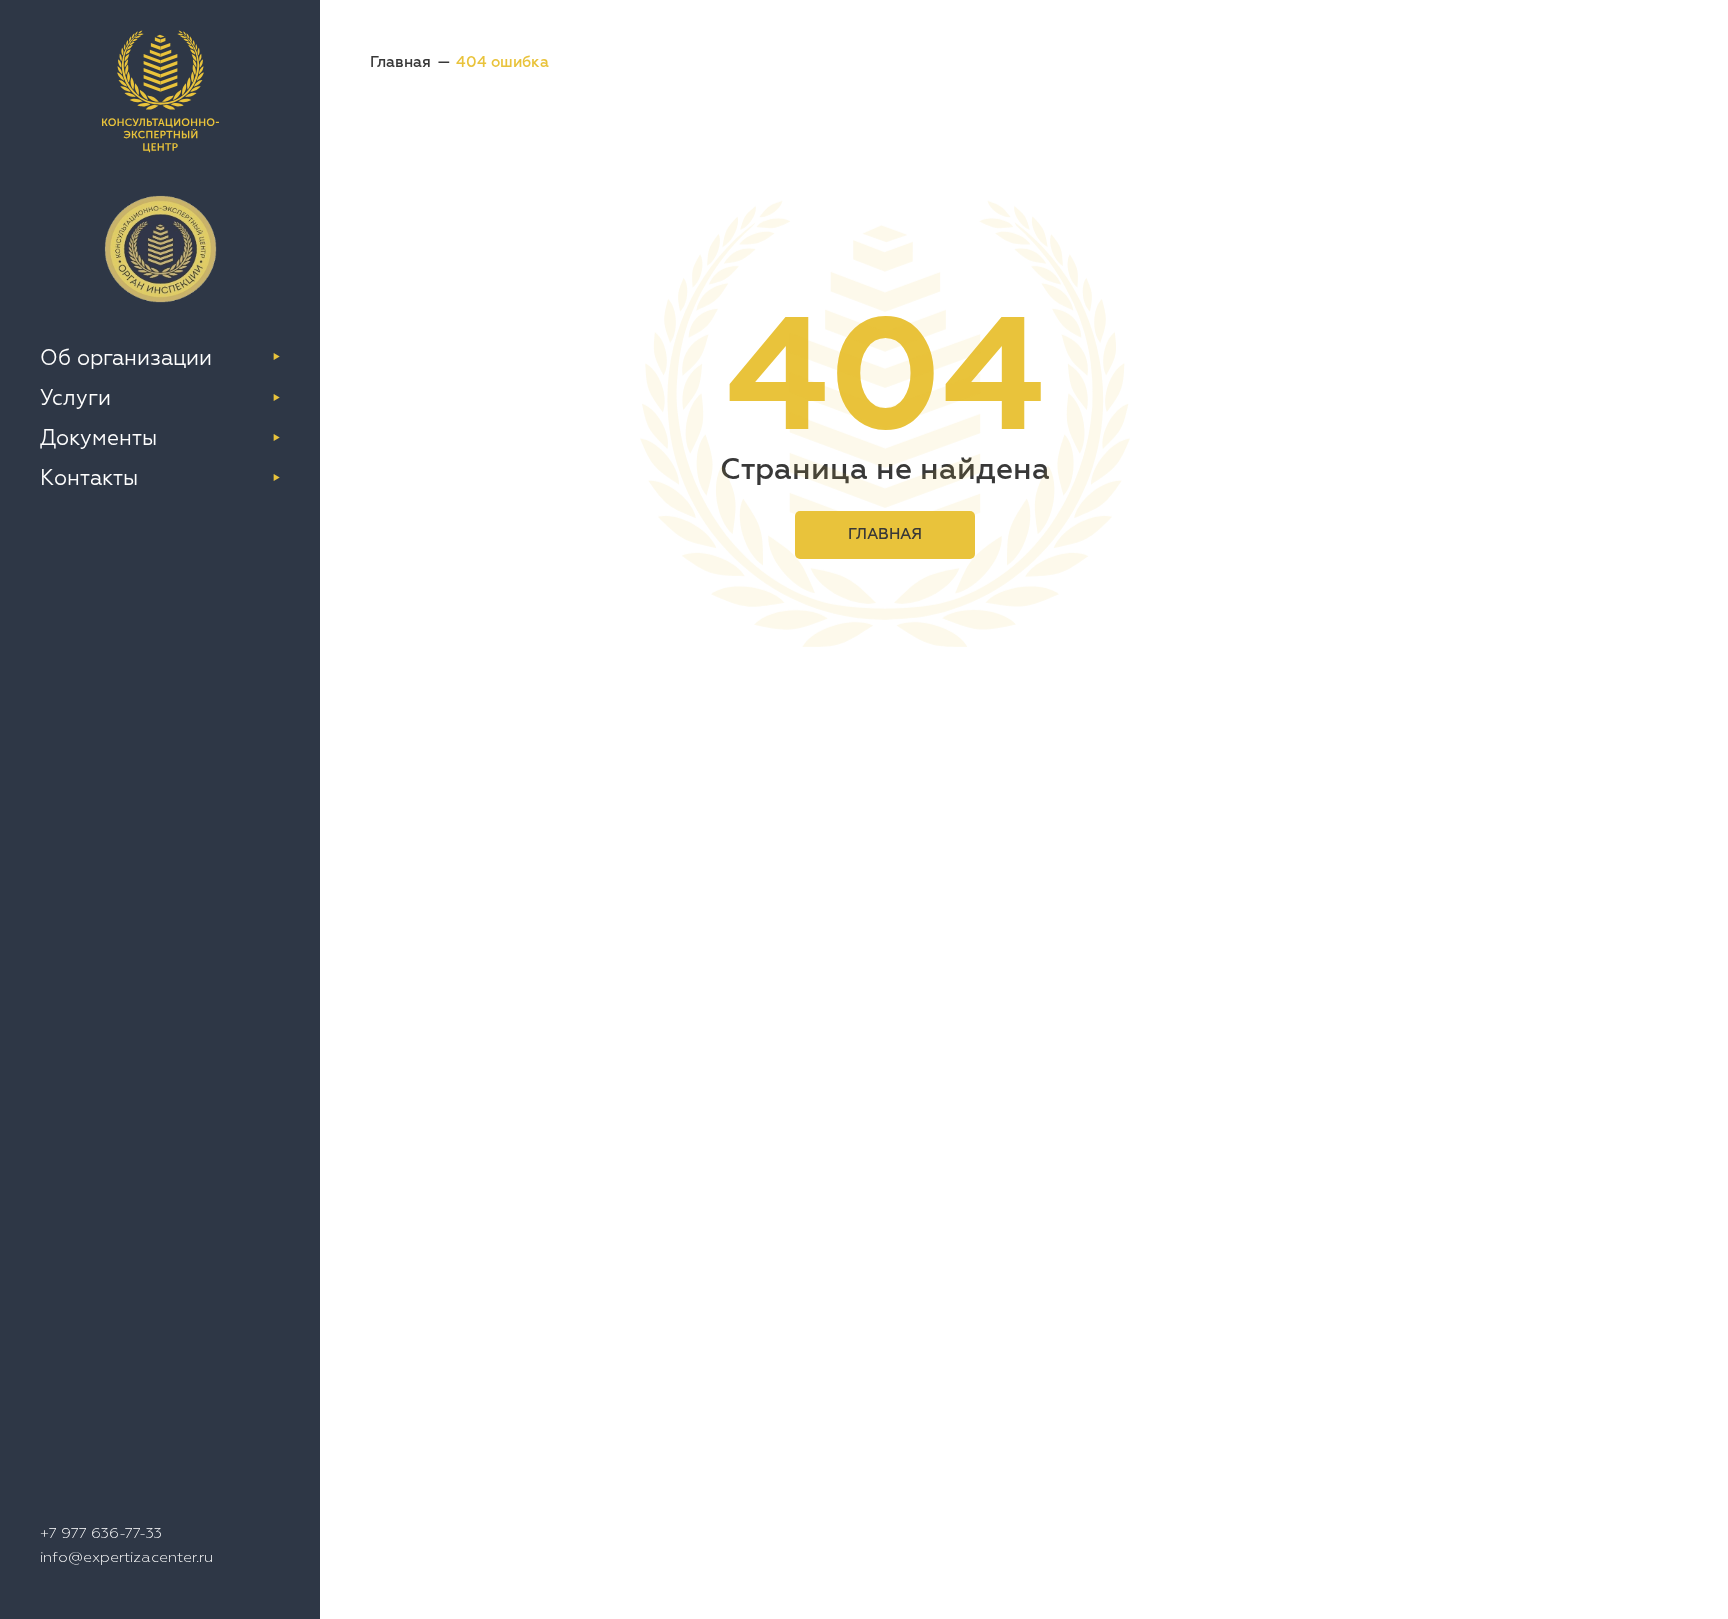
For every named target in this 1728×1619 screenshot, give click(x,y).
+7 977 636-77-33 (101, 1532)
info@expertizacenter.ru (126, 1556)
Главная (400, 61)
